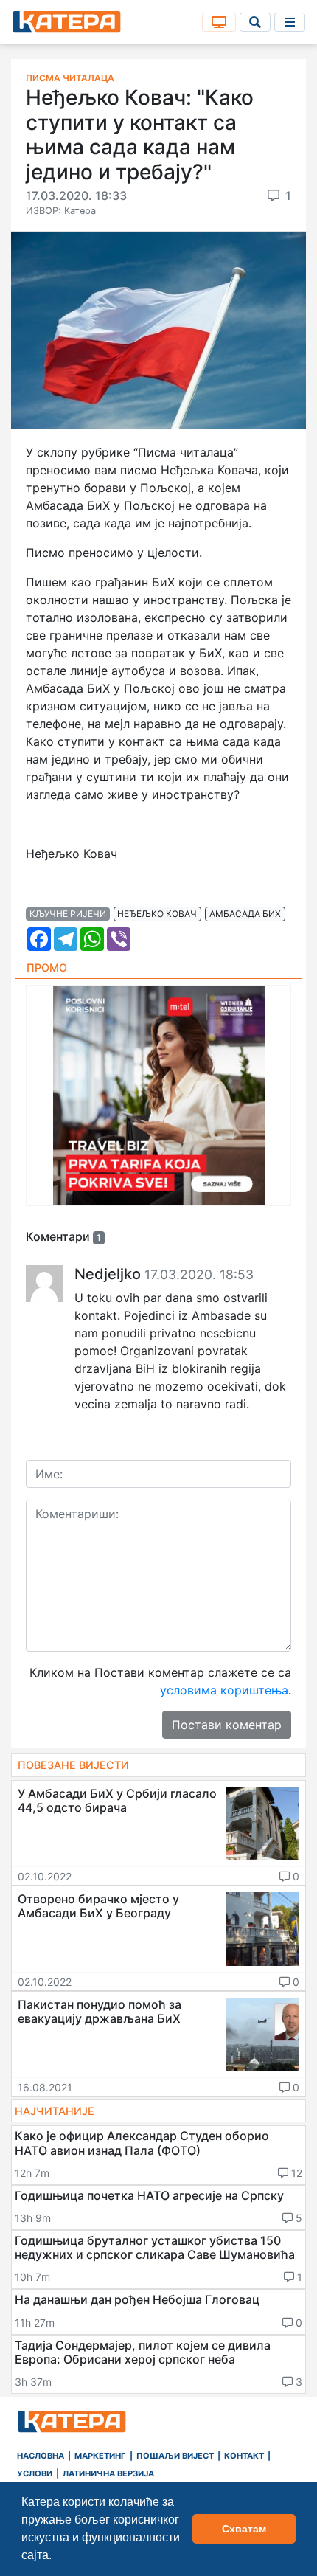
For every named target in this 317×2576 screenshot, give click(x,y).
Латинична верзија (108, 2473)
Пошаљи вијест (175, 2456)
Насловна (41, 2456)
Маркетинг (100, 2456)
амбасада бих (245, 914)
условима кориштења (224, 1690)
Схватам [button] (244, 2529)
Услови (35, 2473)
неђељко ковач (157, 914)
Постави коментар (227, 1725)
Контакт (244, 2456)
